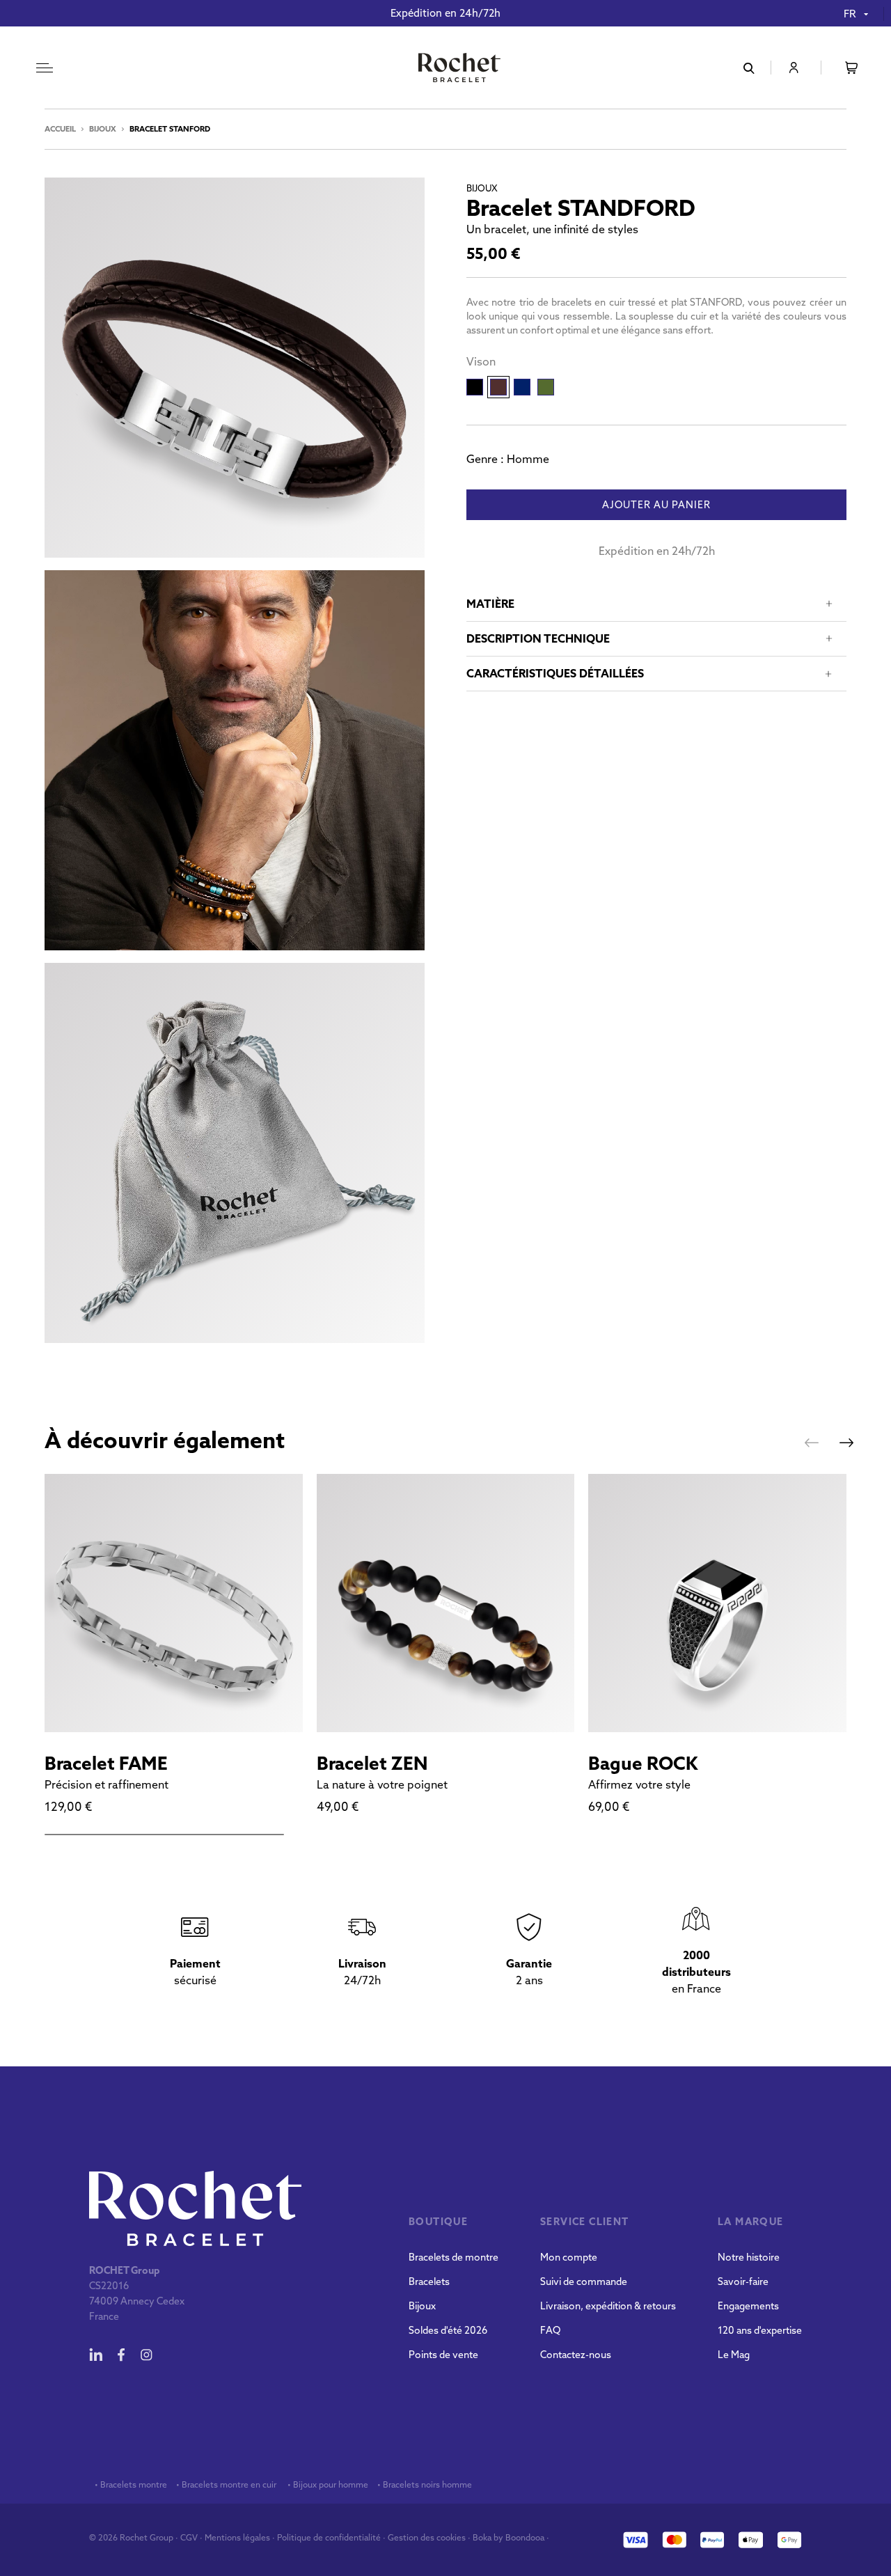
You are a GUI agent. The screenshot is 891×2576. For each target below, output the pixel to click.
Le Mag (734, 2355)
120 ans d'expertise (760, 2330)
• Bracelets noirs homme (424, 2485)
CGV (189, 2537)
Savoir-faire (743, 2282)
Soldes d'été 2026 (448, 2330)
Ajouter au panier (656, 505)
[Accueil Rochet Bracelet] (459, 69)
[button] (812, 1443)
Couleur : (481, 361)
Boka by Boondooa (508, 2537)
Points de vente (443, 2355)
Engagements (748, 2306)
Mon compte (569, 2257)
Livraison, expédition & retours (608, 2306)
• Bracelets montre (130, 2485)
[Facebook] (121, 2355)
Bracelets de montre (454, 2257)
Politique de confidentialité (329, 2537)
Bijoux (103, 129)
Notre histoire (749, 2257)
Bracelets (429, 2282)
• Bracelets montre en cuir (226, 2485)
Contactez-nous (576, 2355)
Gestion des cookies (427, 2537)
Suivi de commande (584, 2282)
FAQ (550, 2330)
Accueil (60, 129)
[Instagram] (146, 2355)
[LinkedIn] (96, 2355)
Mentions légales (237, 2537)
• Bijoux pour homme (327, 2485)
